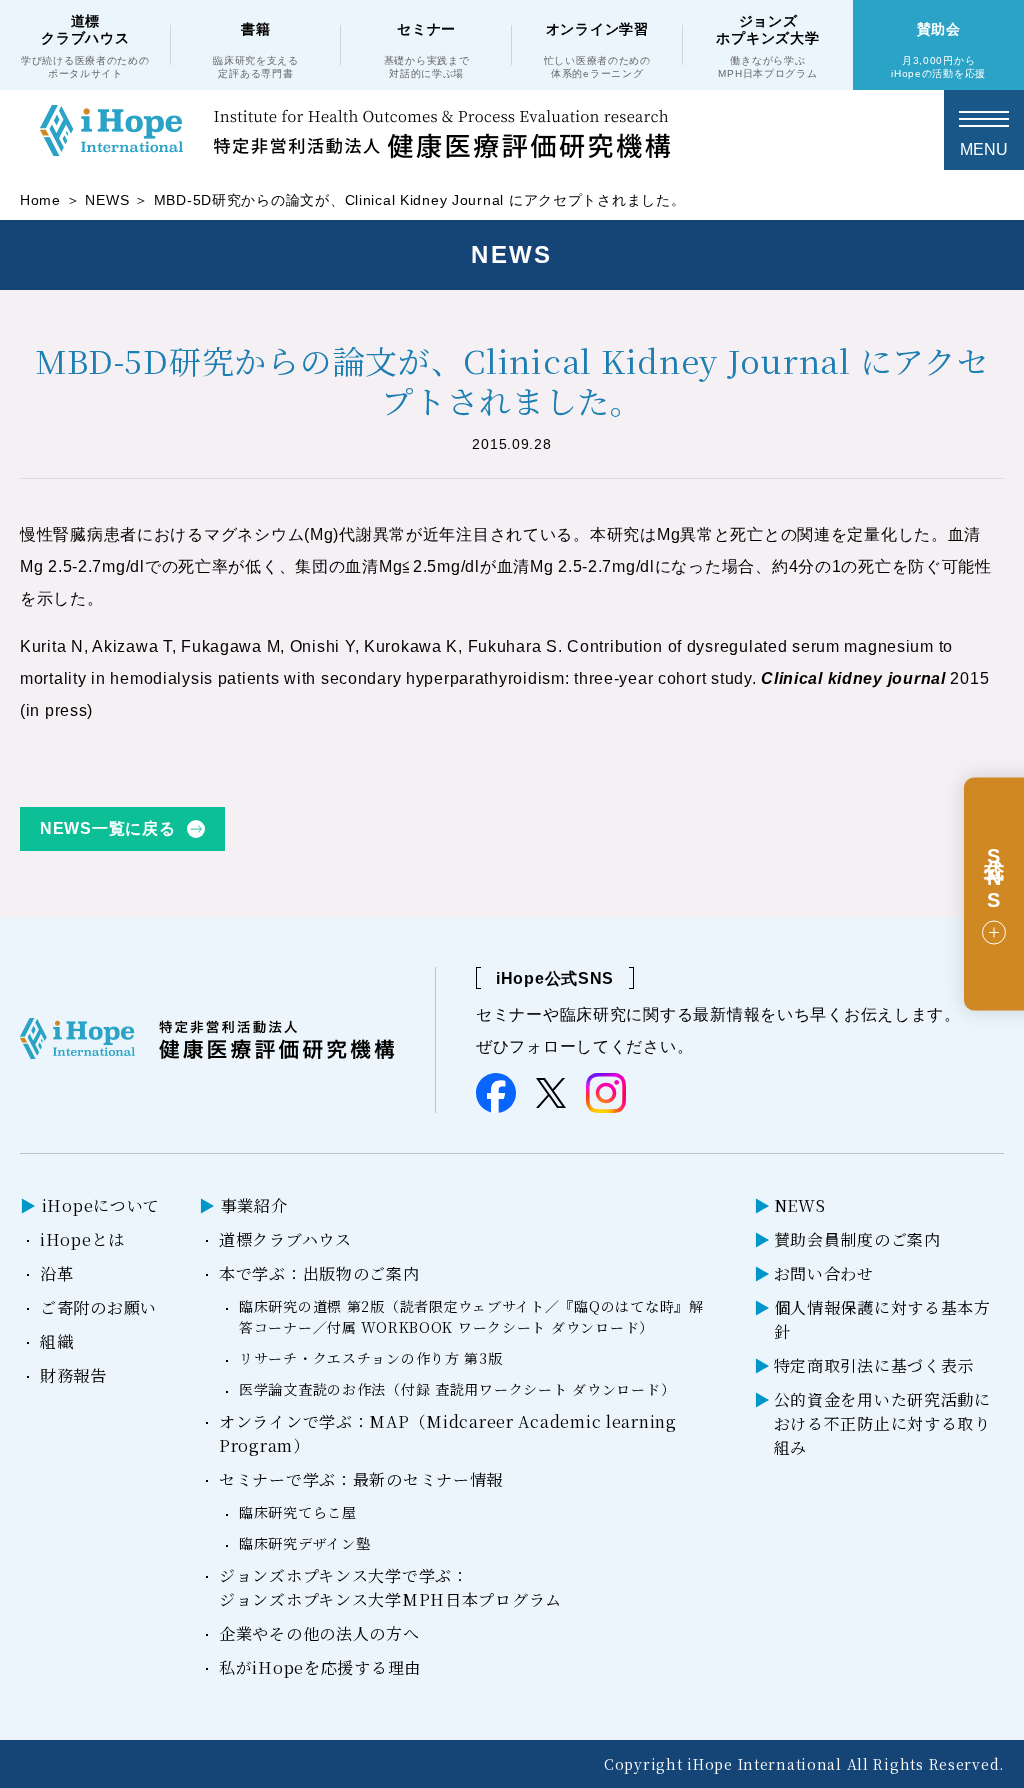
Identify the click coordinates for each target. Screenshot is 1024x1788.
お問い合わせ (824, 1273)
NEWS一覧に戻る (107, 828)
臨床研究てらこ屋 (298, 1512)
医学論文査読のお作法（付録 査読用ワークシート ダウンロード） (457, 1389)
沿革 (56, 1273)
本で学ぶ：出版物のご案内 (319, 1273)
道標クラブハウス (285, 1239)
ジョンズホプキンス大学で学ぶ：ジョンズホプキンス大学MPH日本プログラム (390, 1587)
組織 (56, 1341)
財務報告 (73, 1375)
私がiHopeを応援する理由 (320, 1667)
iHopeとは (82, 1239)
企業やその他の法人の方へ (319, 1633)
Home (40, 200)
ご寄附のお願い (98, 1307)
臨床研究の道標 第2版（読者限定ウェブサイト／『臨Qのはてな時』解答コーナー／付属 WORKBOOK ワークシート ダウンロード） (471, 1316)
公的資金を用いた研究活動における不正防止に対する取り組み (882, 1423)
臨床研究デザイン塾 (304, 1543)
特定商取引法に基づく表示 (874, 1365)
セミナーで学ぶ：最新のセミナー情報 (361, 1479)
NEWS (107, 200)
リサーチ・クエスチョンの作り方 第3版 (371, 1358)
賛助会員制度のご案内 (857, 1239)
